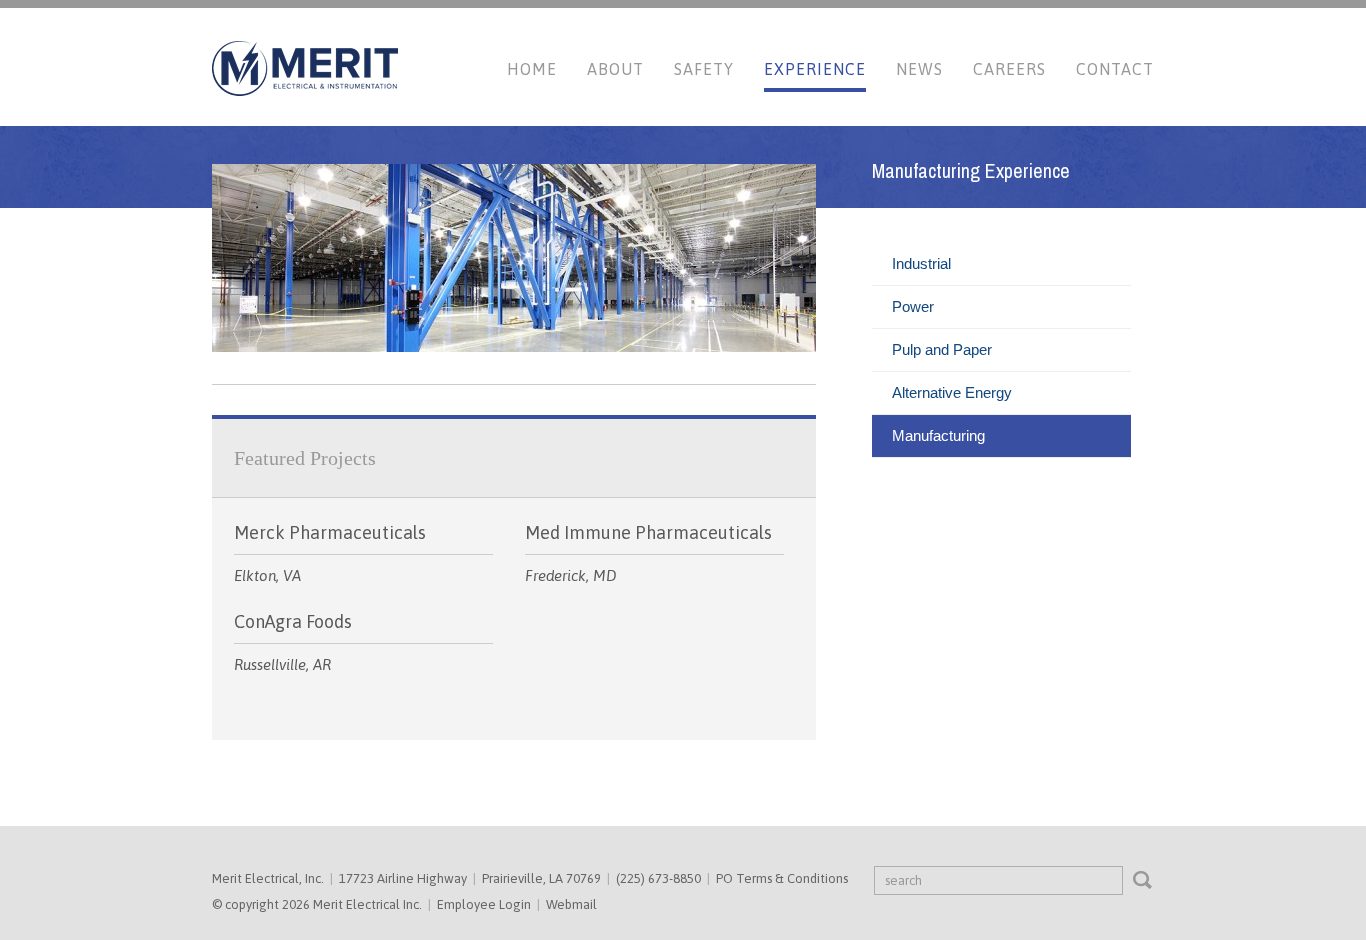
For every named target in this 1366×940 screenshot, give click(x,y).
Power (913, 306)
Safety (704, 69)
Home (532, 69)
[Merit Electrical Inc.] (305, 91)
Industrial (921, 263)
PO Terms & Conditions (782, 878)
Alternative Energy (952, 392)
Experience (815, 69)
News (919, 69)
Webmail (571, 904)
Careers (1009, 69)
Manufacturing (938, 435)
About (615, 69)
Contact (1115, 69)
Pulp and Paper (942, 349)
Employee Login (484, 904)
